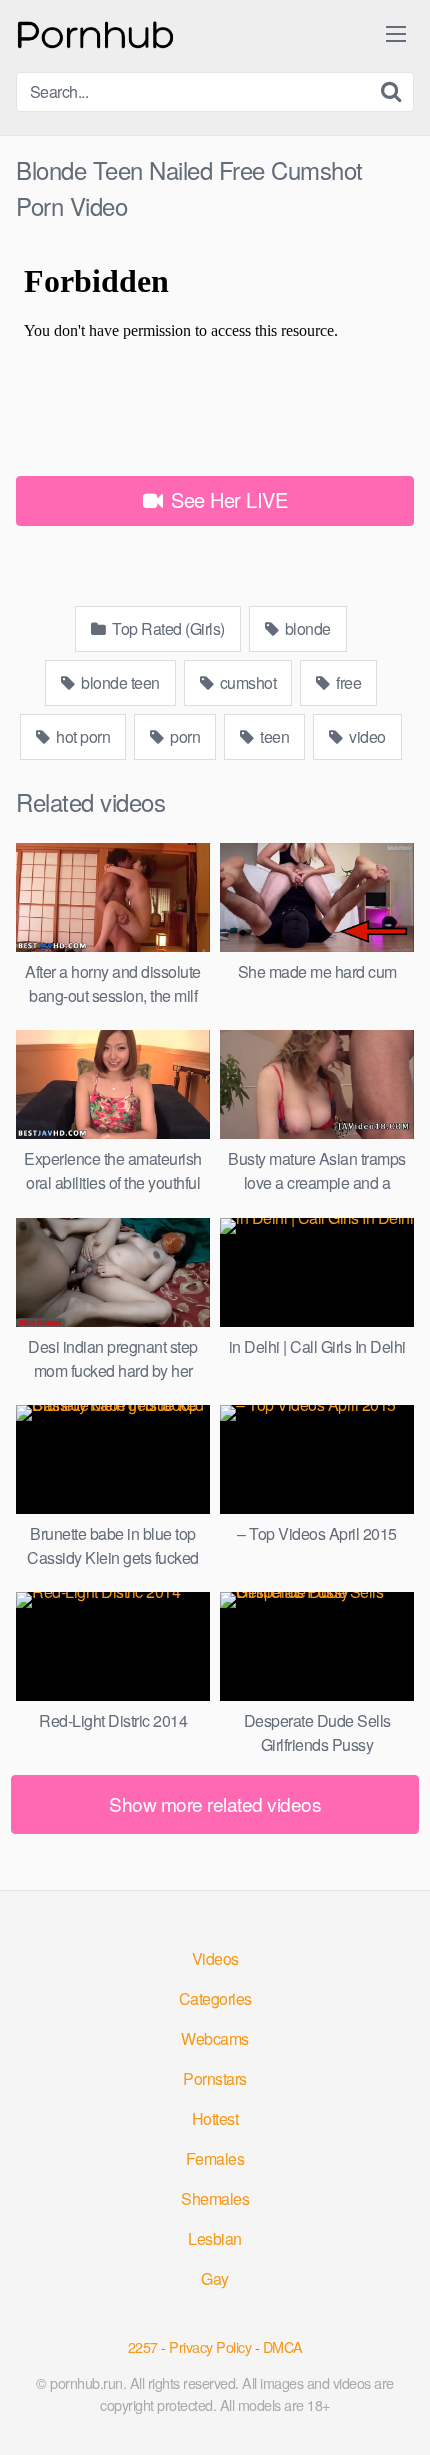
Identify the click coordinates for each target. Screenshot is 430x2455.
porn (184, 736)
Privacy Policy (210, 2346)
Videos (215, 1958)
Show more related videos (215, 1803)
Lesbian (215, 2238)
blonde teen (119, 682)
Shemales (215, 2198)
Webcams (215, 2038)
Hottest (215, 2118)
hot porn (82, 736)
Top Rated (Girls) (167, 628)
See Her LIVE (227, 499)
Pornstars (215, 2078)
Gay (215, 2278)
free (347, 682)
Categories (215, 1998)
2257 (143, 2346)
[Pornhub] (96, 32)
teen (273, 736)
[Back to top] (395, 2411)
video (366, 736)
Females (215, 2158)
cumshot (246, 682)
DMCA (283, 2346)
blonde (306, 628)
